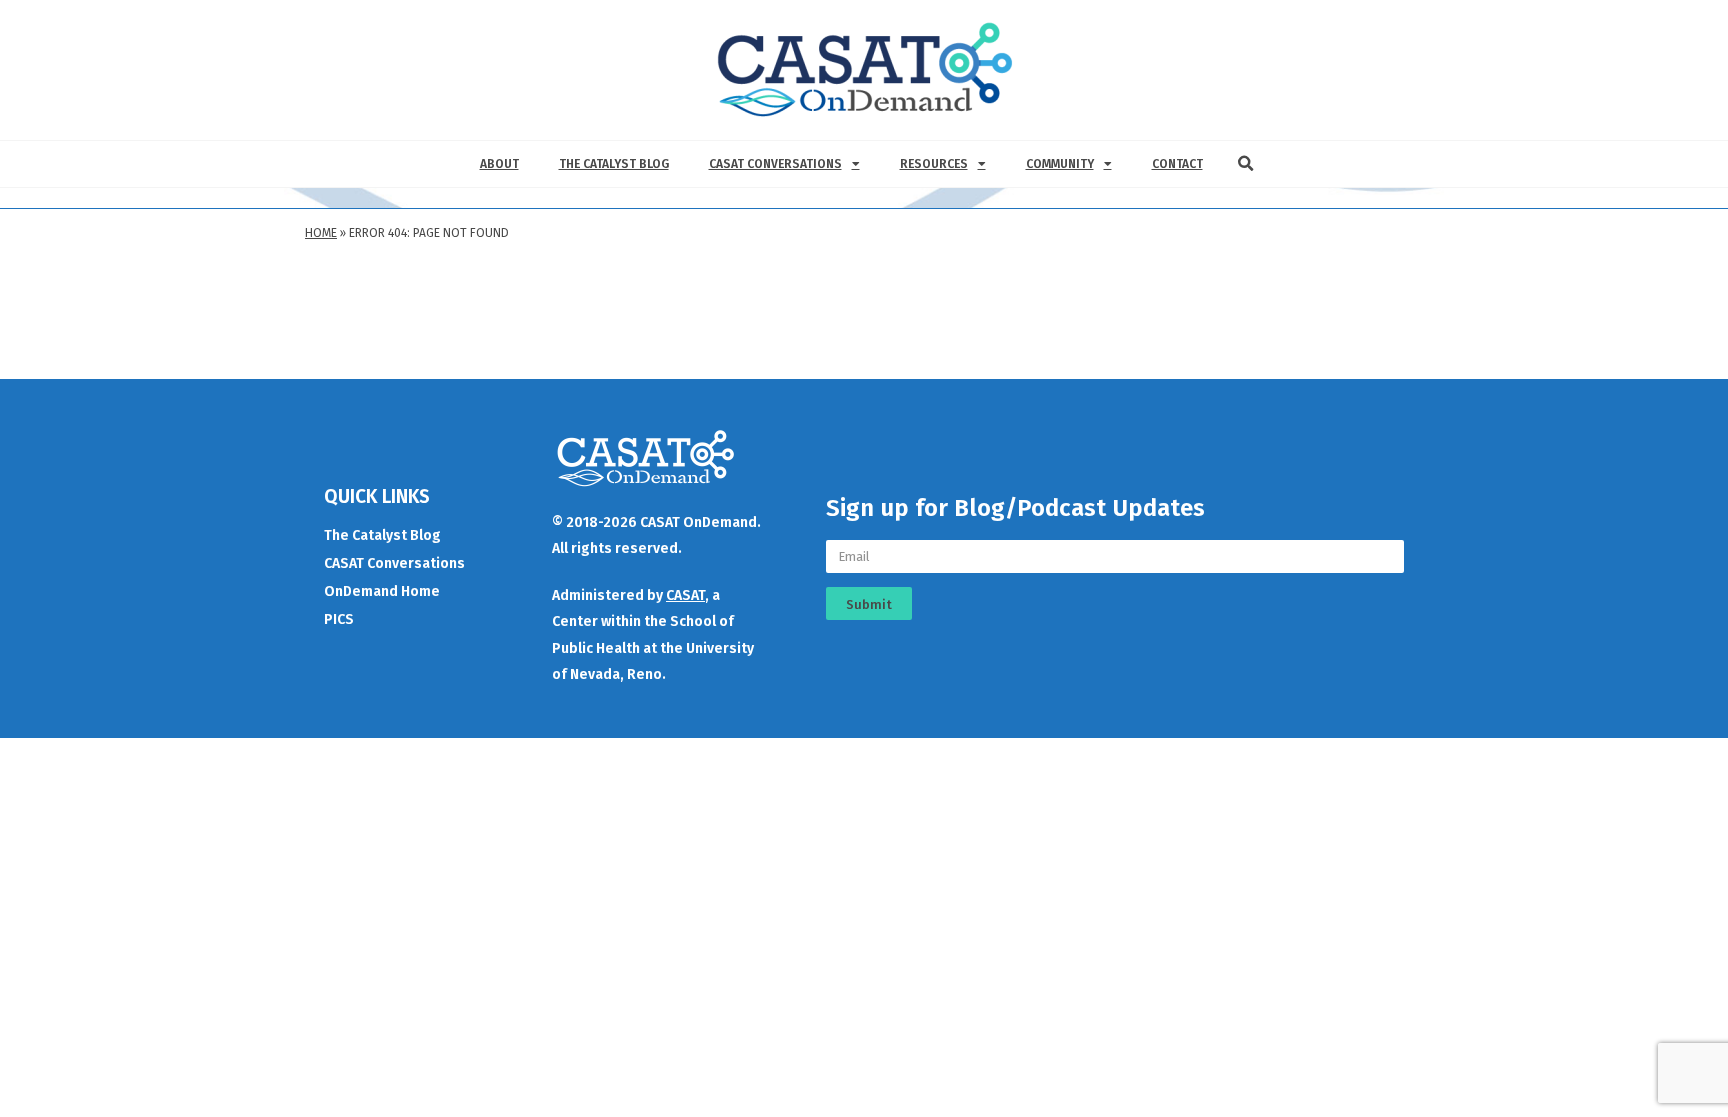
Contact (1177, 164)
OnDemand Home (382, 591)
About (499, 164)
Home (321, 233)
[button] (1246, 164)
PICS (339, 619)
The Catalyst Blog (614, 164)
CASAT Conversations (775, 164)
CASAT (685, 595)
